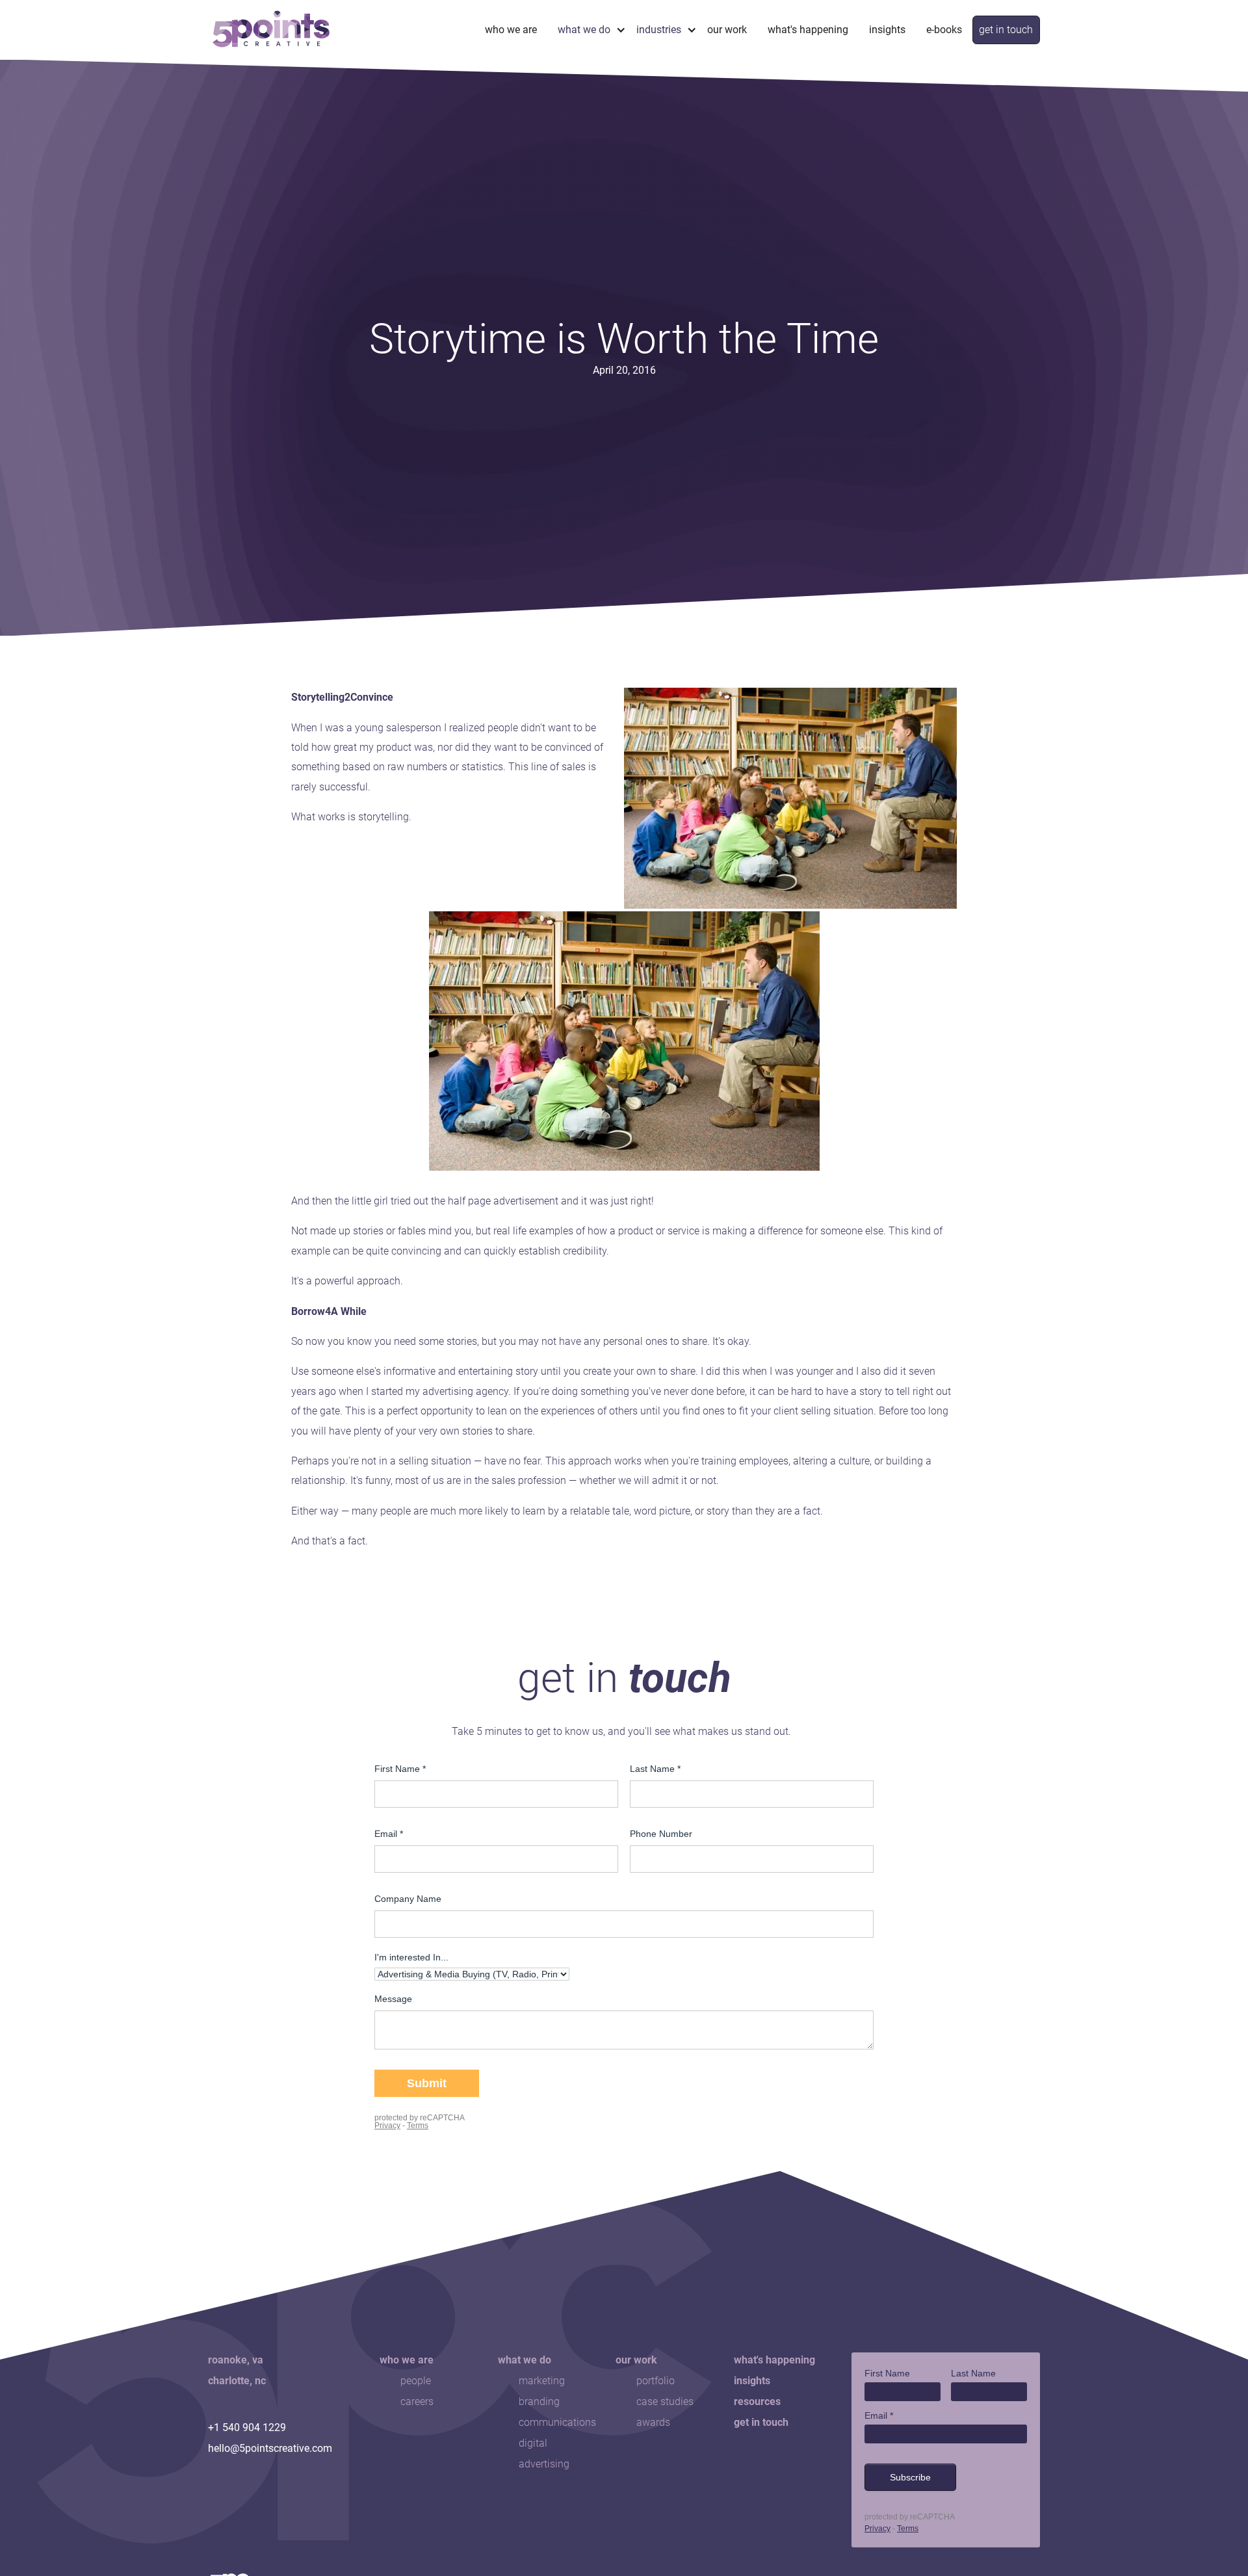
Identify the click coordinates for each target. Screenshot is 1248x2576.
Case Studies (665, 2401)
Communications (557, 2422)
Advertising (544, 2464)
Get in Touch (761, 2422)
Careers (417, 2401)
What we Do (525, 2360)
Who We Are (511, 30)
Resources (757, 2401)
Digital (533, 2443)
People (416, 2381)
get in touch (1006, 30)
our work (636, 2360)
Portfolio (656, 2381)
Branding (539, 2401)
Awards (653, 2422)
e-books (944, 30)
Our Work (727, 30)
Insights (887, 30)
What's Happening (808, 30)
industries (659, 30)
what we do (584, 30)
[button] (587, 30)
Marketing (542, 2381)
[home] (271, 30)
